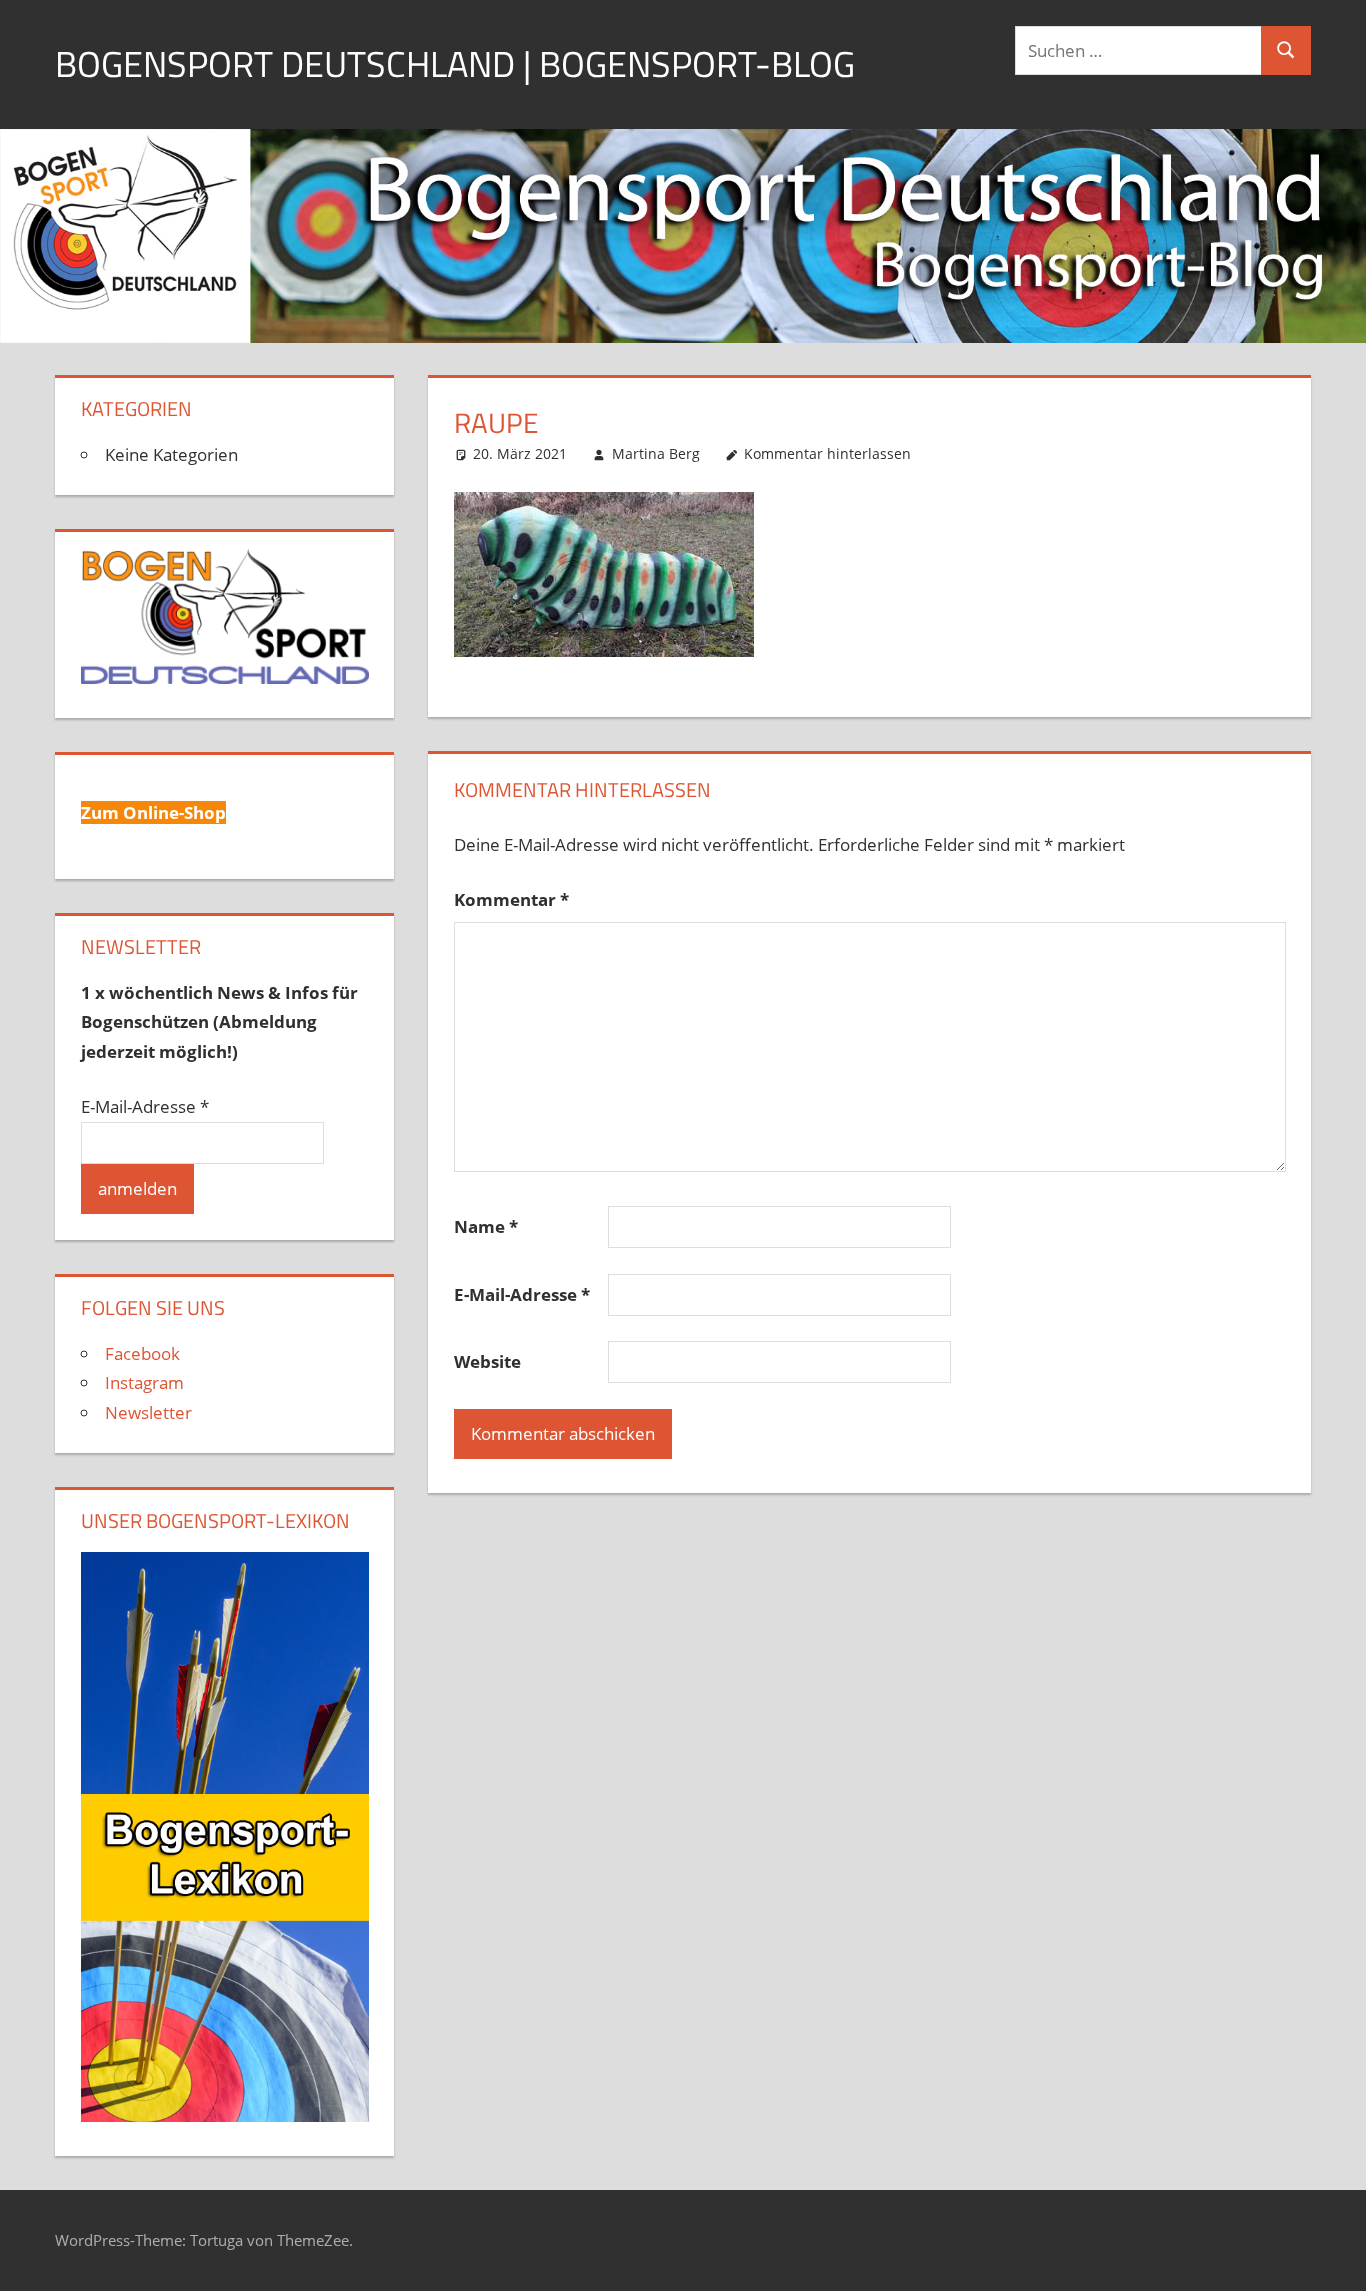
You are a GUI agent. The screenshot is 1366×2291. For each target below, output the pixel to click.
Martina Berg (656, 453)
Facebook (142, 1353)
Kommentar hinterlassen (827, 453)
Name (486, 1226)
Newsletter (148, 1412)
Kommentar (511, 899)
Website (487, 1361)
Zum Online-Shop (153, 812)
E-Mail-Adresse (522, 1294)
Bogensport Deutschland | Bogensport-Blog (455, 63)
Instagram (144, 1382)
